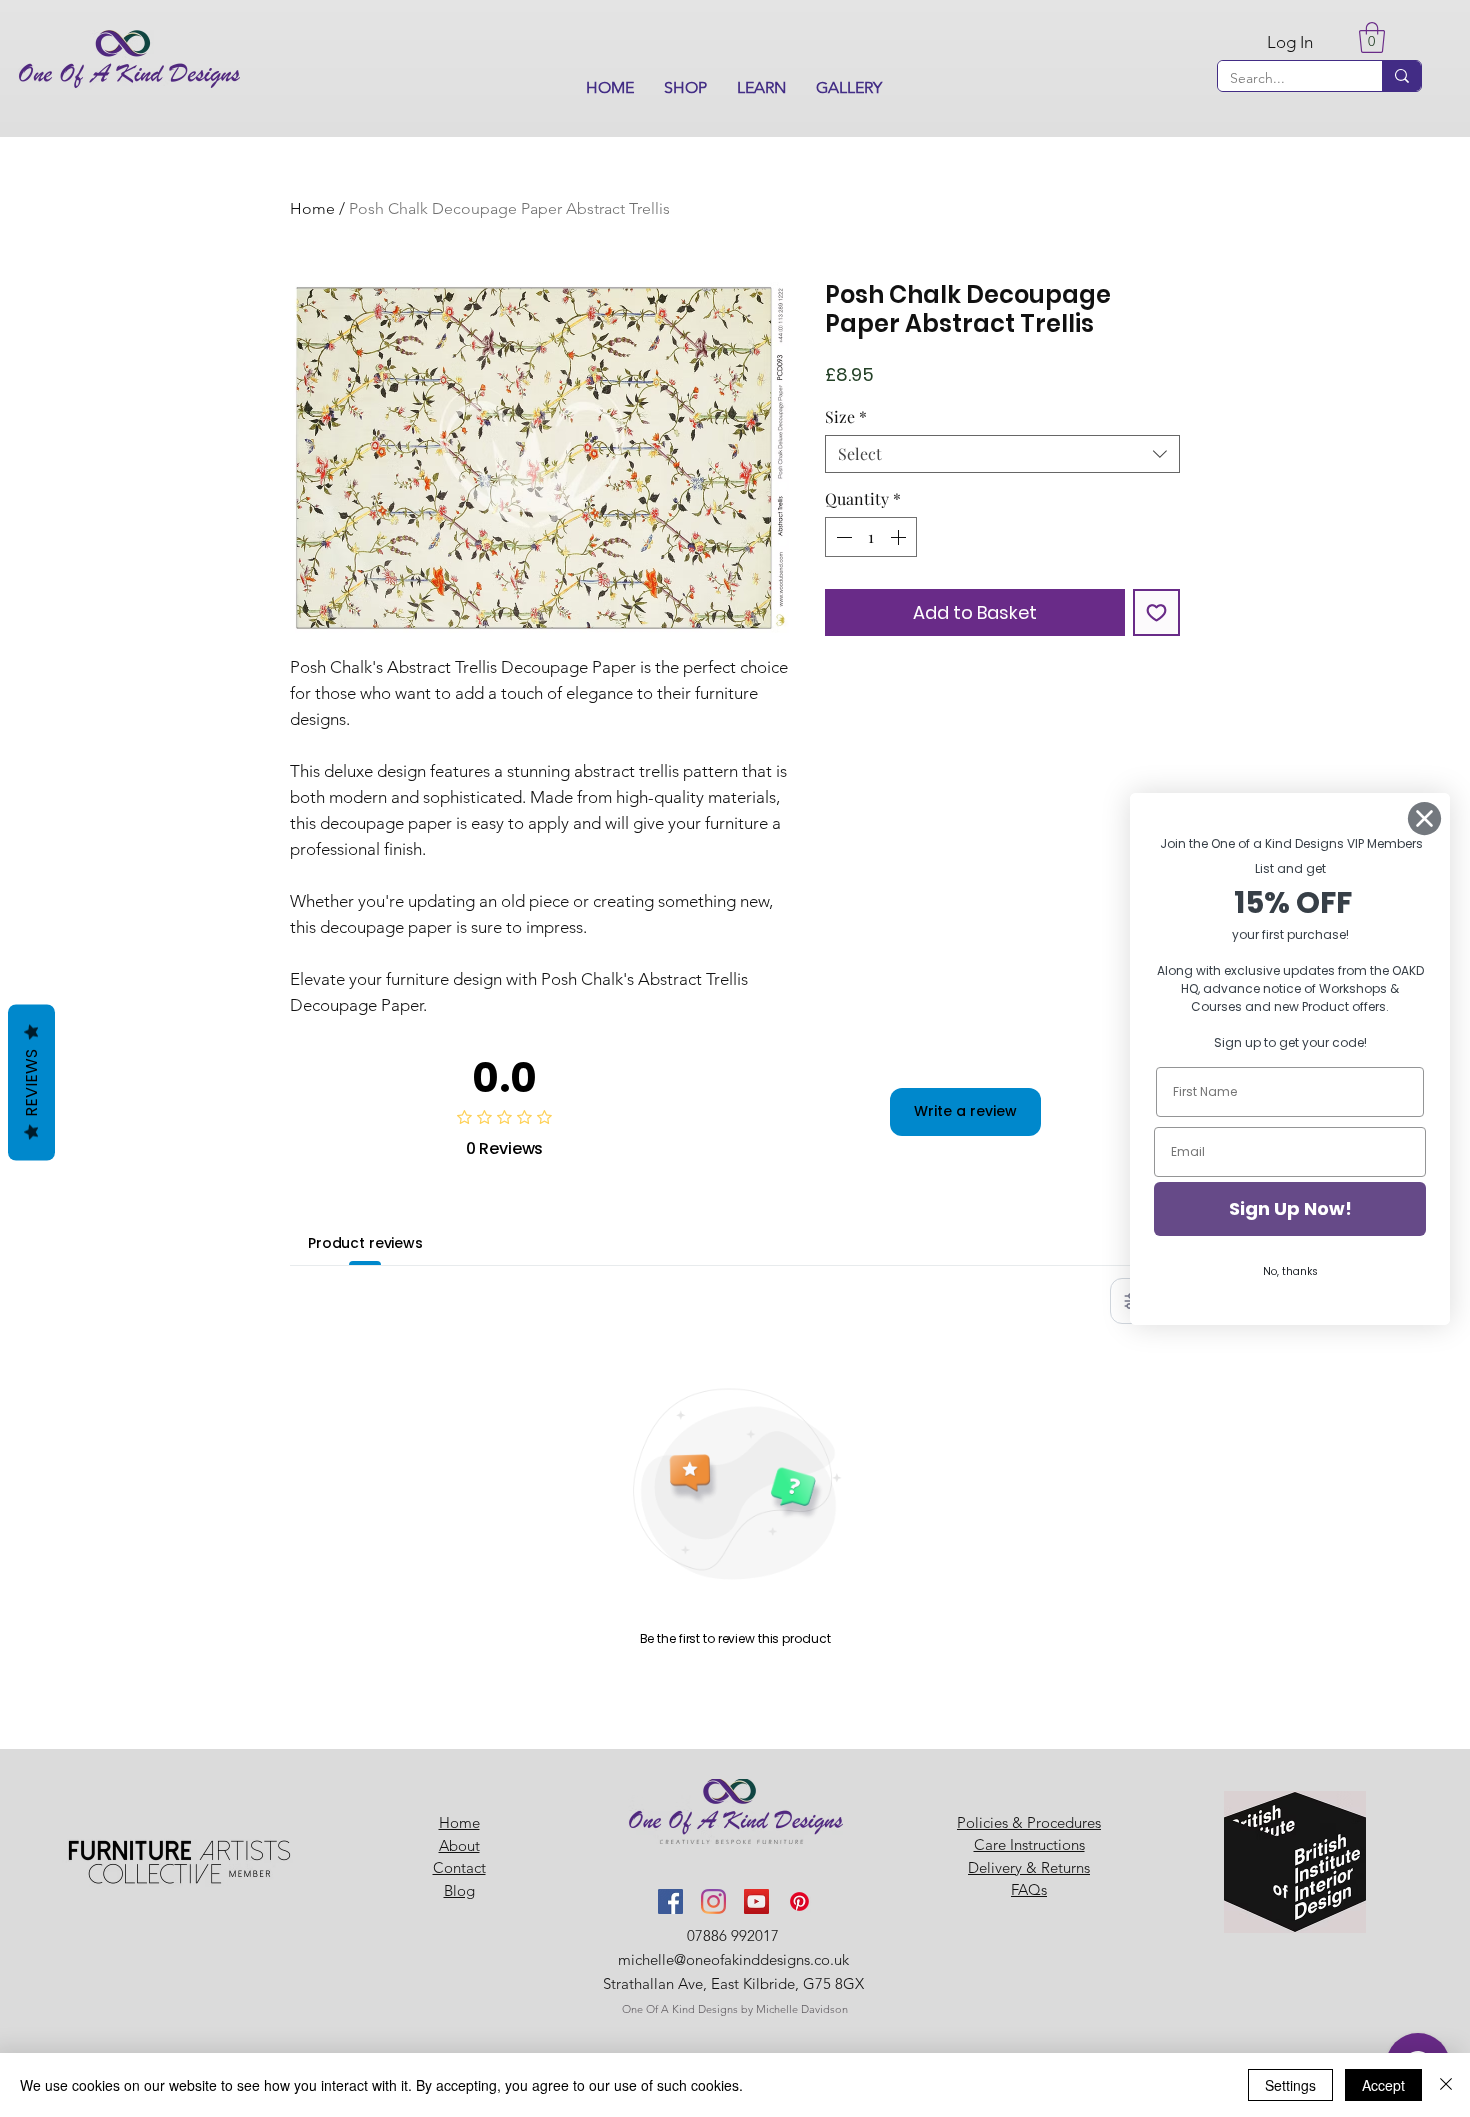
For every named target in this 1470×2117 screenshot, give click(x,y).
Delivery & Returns (1029, 1867)
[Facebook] (670, 1901)
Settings (1290, 2085)
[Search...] (1401, 76)
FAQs (1029, 1889)
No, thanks (1290, 1271)
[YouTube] (756, 1901)
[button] (685, 88)
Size (846, 417)
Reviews (31, 1082)
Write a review (965, 1111)
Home (312, 208)
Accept (1383, 2085)
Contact (459, 1867)
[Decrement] (842, 537)
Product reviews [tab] (365, 1243)
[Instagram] (713, 1901)
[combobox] (1002, 454)
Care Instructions (1029, 1844)
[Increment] (900, 537)
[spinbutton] (871, 537)
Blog (459, 1890)
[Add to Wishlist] (1156, 612)
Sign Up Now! (1290, 1208)
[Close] (1446, 2085)
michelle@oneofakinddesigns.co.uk (733, 1959)
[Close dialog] (1424, 818)
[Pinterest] (799, 1901)
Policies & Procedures (1029, 1822)
